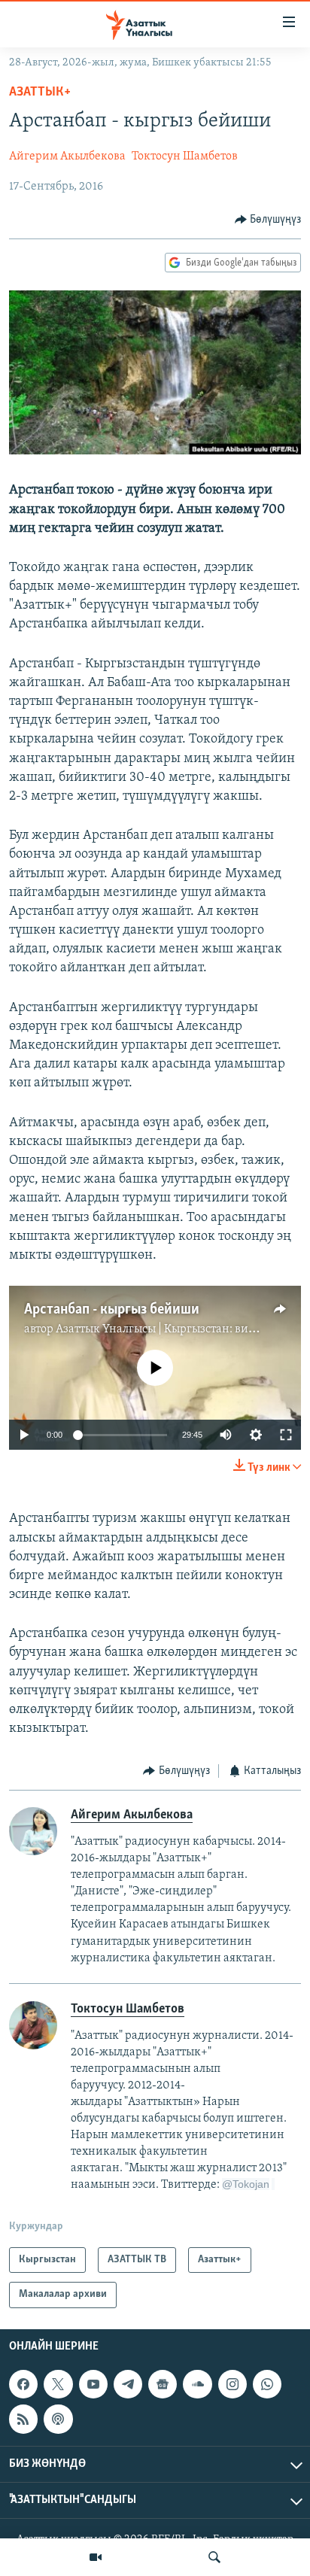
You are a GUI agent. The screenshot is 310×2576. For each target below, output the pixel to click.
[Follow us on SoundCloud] (197, 2384)
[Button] (268, 220)
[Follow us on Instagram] (232, 2384)
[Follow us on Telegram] (128, 2384)
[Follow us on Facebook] (23, 2384)
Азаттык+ (40, 93)
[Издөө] (214, 2557)
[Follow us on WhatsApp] (267, 2384)
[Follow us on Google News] (163, 2384)
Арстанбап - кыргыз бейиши (112, 1310)
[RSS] (23, 2419)
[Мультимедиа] (96, 2557)
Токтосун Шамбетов (185, 156)
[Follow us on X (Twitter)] (58, 2384)
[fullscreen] (286, 1435)
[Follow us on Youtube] (93, 2384)
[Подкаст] (58, 2419)
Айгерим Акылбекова (67, 156)
